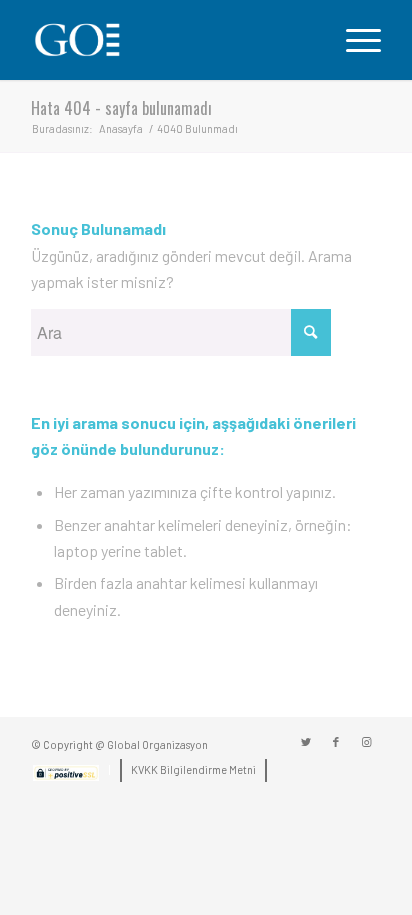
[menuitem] (66, 776)
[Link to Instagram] (366, 742)
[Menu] (353, 40)
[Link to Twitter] (306, 742)
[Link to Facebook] (336, 742)
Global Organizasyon (157, 744)
